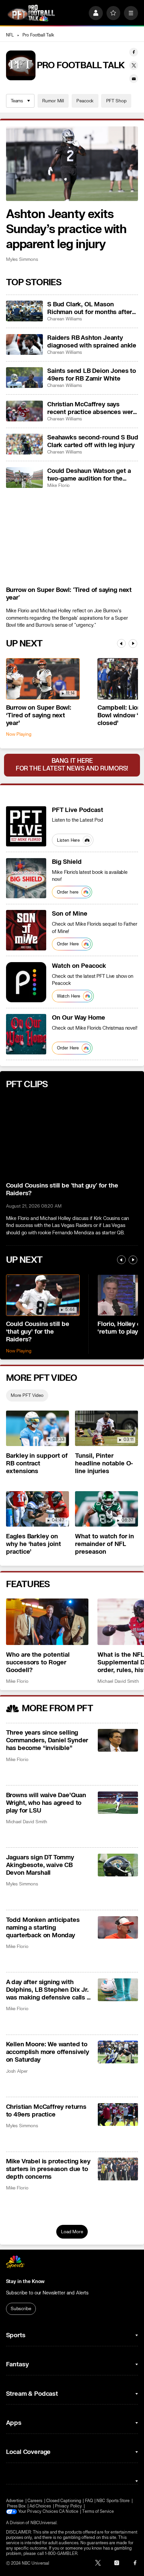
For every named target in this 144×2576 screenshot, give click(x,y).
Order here (68, 892)
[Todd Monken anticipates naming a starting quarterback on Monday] (118, 1928)
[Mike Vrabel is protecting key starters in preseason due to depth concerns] (118, 2169)
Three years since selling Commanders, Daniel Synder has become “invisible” (47, 1740)
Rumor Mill (53, 101)
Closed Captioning (64, 2501)
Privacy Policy (68, 2506)
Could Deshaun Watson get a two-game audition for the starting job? (89, 475)
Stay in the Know (25, 2282)
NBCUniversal (44, 2523)
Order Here (68, 944)
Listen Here (68, 840)
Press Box (16, 2506)
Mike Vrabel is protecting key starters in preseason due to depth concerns (48, 2169)
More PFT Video (27, 1395)
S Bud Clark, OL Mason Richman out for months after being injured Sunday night (90, 308)
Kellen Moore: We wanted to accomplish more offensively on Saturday (48, 2052)
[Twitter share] (134, 65)
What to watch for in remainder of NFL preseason (105, 1544)
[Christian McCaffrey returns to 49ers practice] (118, 2115)
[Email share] (134, 79)
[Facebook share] (134, 52)
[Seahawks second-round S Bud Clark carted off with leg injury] (24, 444)
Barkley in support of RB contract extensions (37, 1464)
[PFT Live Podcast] (26, 826)
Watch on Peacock (79, 966)
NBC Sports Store (113, 2501)
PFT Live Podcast (78, 810)
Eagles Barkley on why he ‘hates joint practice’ (34, 1544)
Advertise (15, 2501)
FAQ (89, 2501)
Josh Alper (17, 2071)
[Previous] (121, 643)
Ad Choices (40, 2506)
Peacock (85, 101)
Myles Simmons (22, 259)
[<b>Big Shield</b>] (26, 878)
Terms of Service (98, 2511)
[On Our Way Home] (26, 1034)
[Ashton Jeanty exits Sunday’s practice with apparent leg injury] (72, 164)
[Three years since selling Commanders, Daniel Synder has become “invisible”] (118, 1740)
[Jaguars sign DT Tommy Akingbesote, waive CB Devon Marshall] (118, 1865)
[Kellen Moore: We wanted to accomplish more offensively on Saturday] (118, 2052)
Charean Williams (65, 319)
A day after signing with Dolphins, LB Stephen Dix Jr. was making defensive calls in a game (49, 1990)
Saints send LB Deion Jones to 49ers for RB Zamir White (92, 375)
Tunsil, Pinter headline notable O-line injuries (104, 1464)
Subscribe (21, 2309)
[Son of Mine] (26, 930)
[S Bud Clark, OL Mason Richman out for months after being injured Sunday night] (24, 311)
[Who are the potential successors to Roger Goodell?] (47, 1622)
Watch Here (69, 996)
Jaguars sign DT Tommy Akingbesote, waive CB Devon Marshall (40, 1865)
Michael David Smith (118, 1681)
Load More (72, 2232)
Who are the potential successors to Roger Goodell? (38, 1663)
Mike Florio (58, 485)
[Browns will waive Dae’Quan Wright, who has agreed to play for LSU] (118, 1803)
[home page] (31, 13)
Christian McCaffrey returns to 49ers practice (46, 2111)
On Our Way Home (79, 1018)
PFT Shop (116, 101)
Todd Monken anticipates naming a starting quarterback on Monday (43, 1928)
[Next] (133, 643)
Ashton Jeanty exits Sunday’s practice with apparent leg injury (66, 229)
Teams (17, 101)
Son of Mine (70, 914)
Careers (35, 2501)
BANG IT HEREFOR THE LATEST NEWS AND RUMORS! (72, 765)
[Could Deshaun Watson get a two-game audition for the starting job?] (24, 478)
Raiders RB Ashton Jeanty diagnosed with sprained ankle (92, 342)
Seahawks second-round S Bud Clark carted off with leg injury (93, 441)
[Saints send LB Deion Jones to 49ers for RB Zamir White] (24, 378)
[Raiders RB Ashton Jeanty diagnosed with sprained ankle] (24, 344)
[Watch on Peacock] (26, 982)
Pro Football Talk (38, 35)
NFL (10, 35)
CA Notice (69, 2511)
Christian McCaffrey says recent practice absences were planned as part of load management (92, 408)
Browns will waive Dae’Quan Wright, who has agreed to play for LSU (46, 1803)
